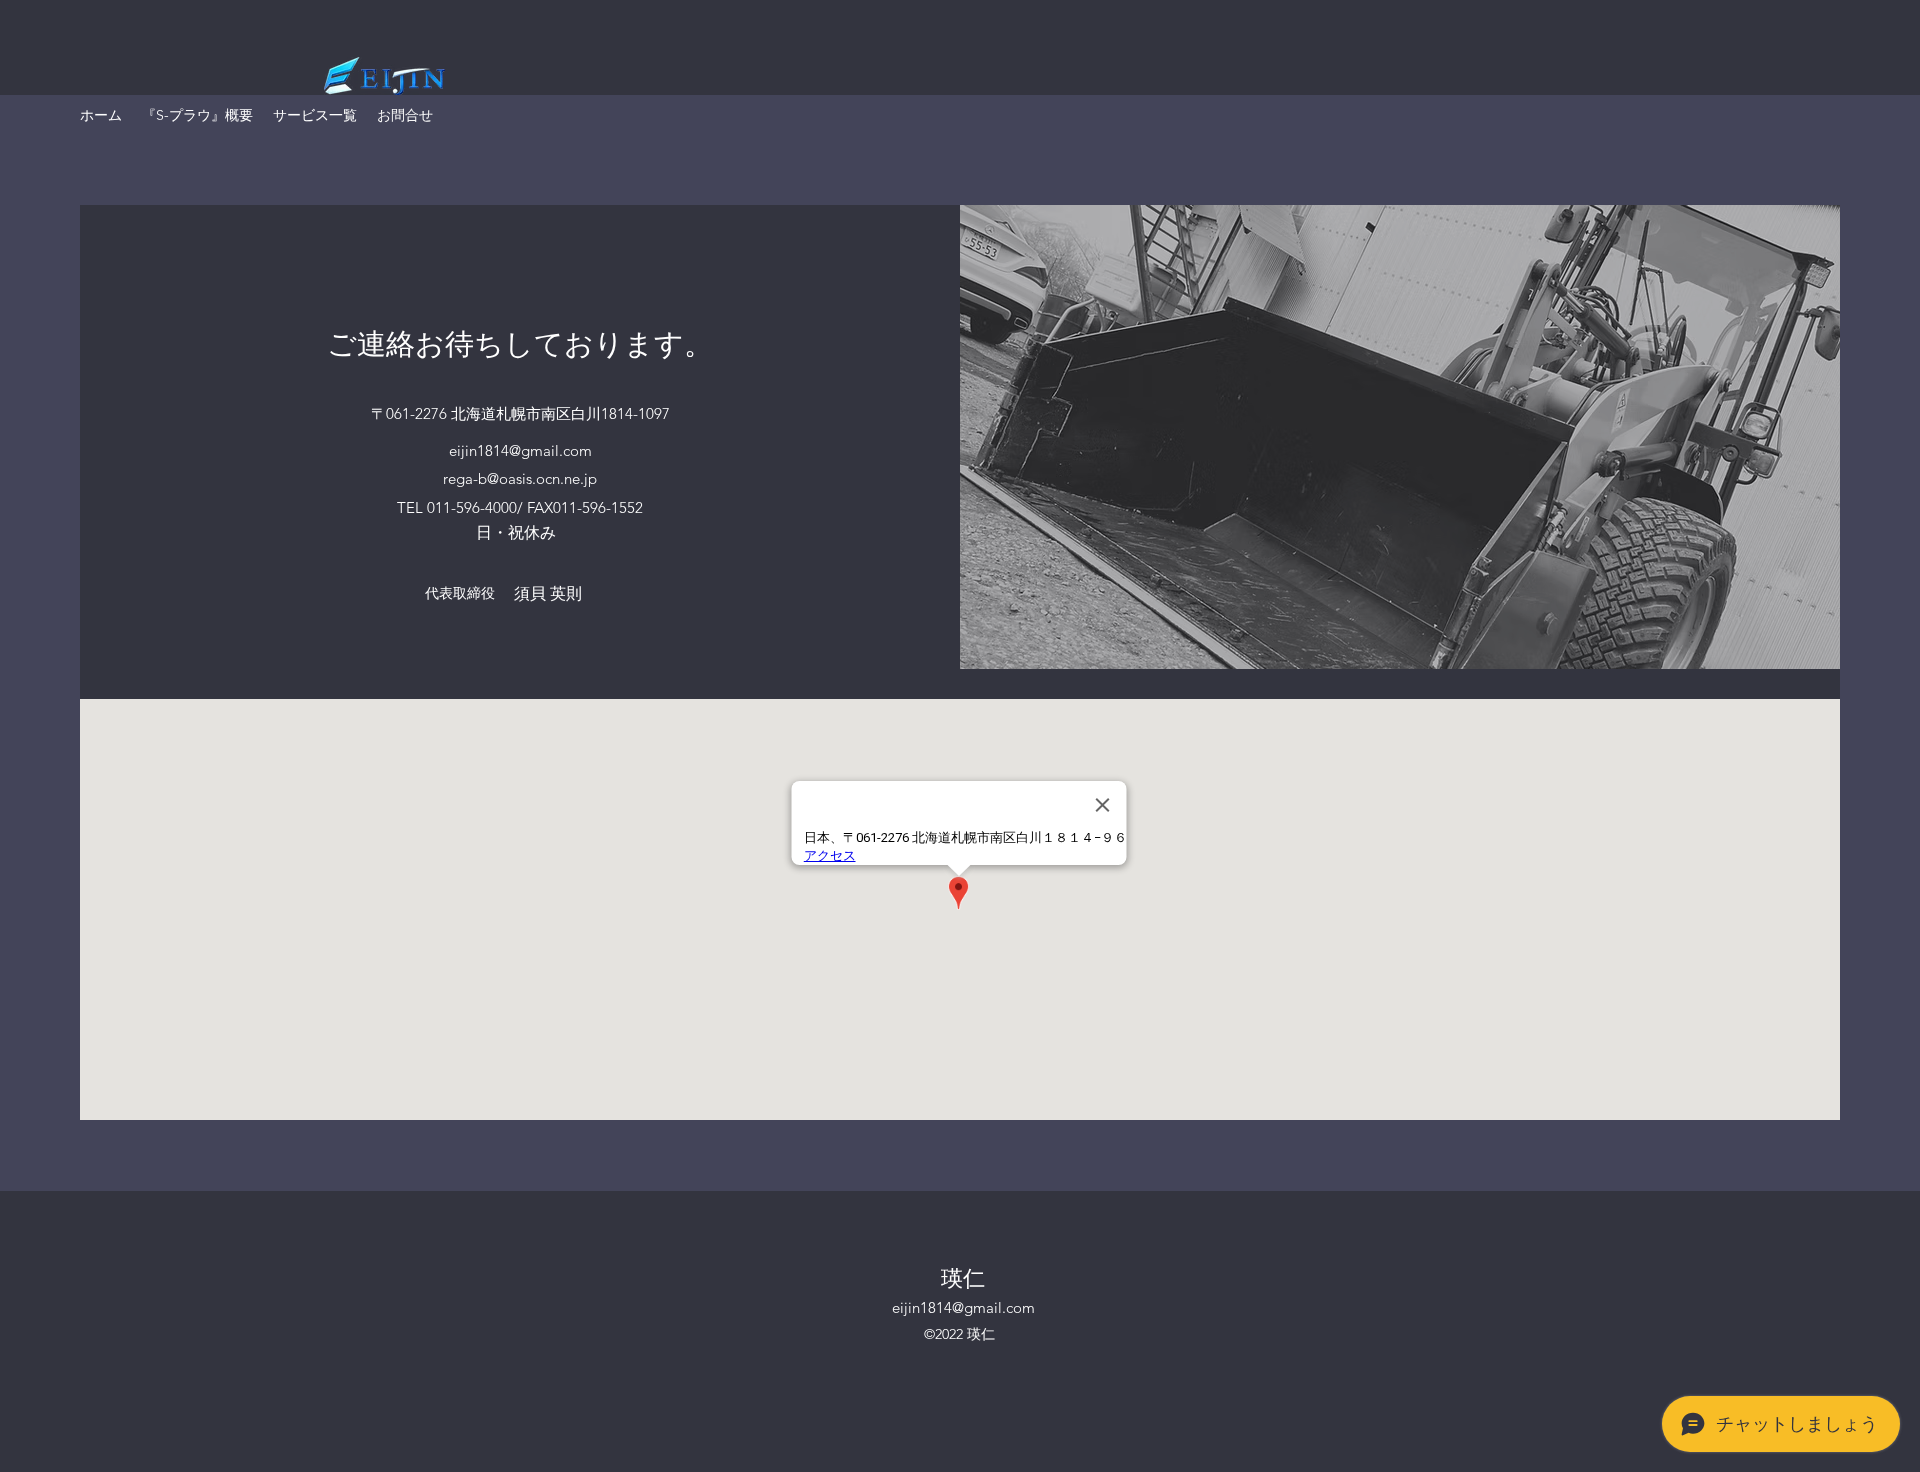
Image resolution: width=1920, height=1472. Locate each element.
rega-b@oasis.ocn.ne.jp (520, 478)
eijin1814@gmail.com (520, 450)
